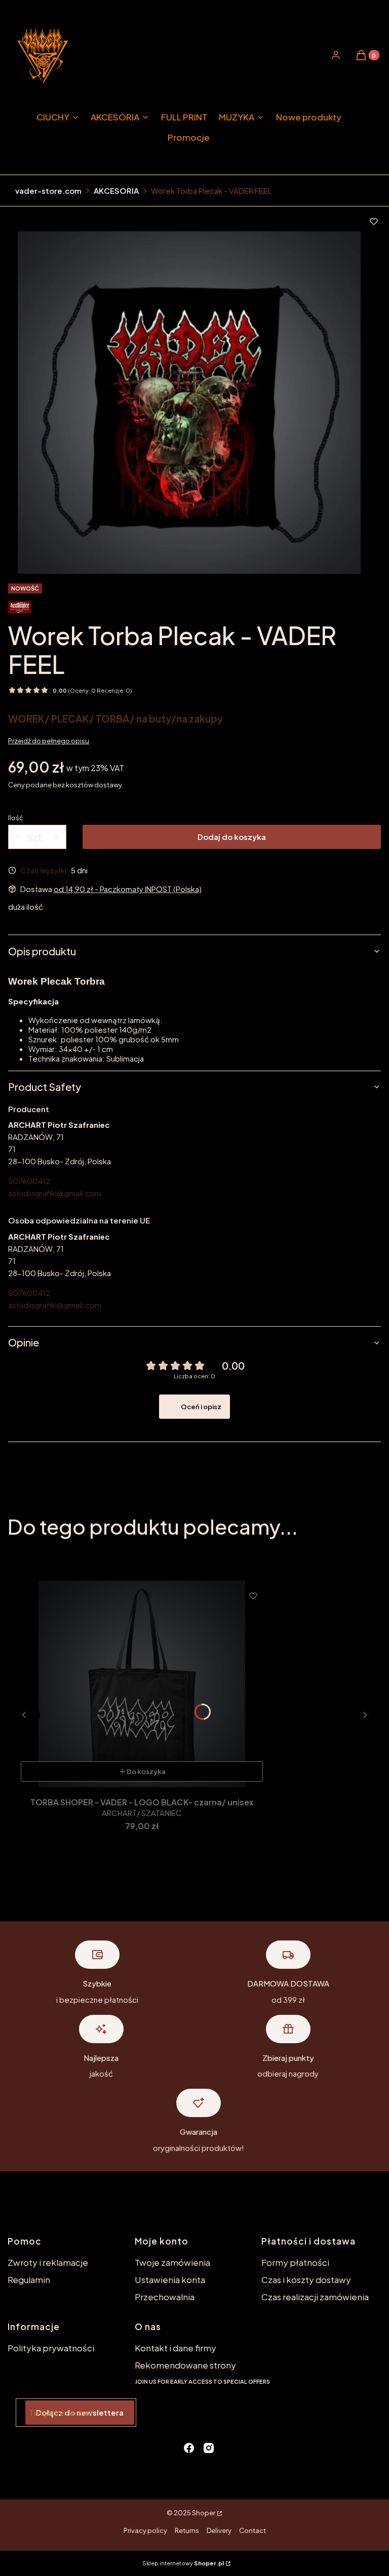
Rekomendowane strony (185, 2365)
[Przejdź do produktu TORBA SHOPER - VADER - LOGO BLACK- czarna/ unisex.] (142, 1684)
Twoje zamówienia (172, 2262)
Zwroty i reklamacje (48, 2262)
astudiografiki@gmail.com (55, 1193)
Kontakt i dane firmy (176, 2348)
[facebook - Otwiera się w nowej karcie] (189, 2448)
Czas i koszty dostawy (306, 2279)
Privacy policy (145, 2530)
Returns (187, 2530)
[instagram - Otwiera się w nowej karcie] (209, 2448)
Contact (252, 2530)
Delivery (219, 2530)
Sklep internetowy (183, 2563)
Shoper (204, 2513)
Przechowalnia (165, 2297)
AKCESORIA (116, 191)
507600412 (29, 1181)
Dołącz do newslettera (80, 2412)
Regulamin (29, 2279)
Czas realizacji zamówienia (315, 2297)
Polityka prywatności (51, 2348)
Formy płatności (295, 2262)
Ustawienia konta (170, 2279)
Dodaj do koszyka (232, 837)
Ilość (16, 818)
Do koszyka (146, 1771)
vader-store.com (48, 191)
